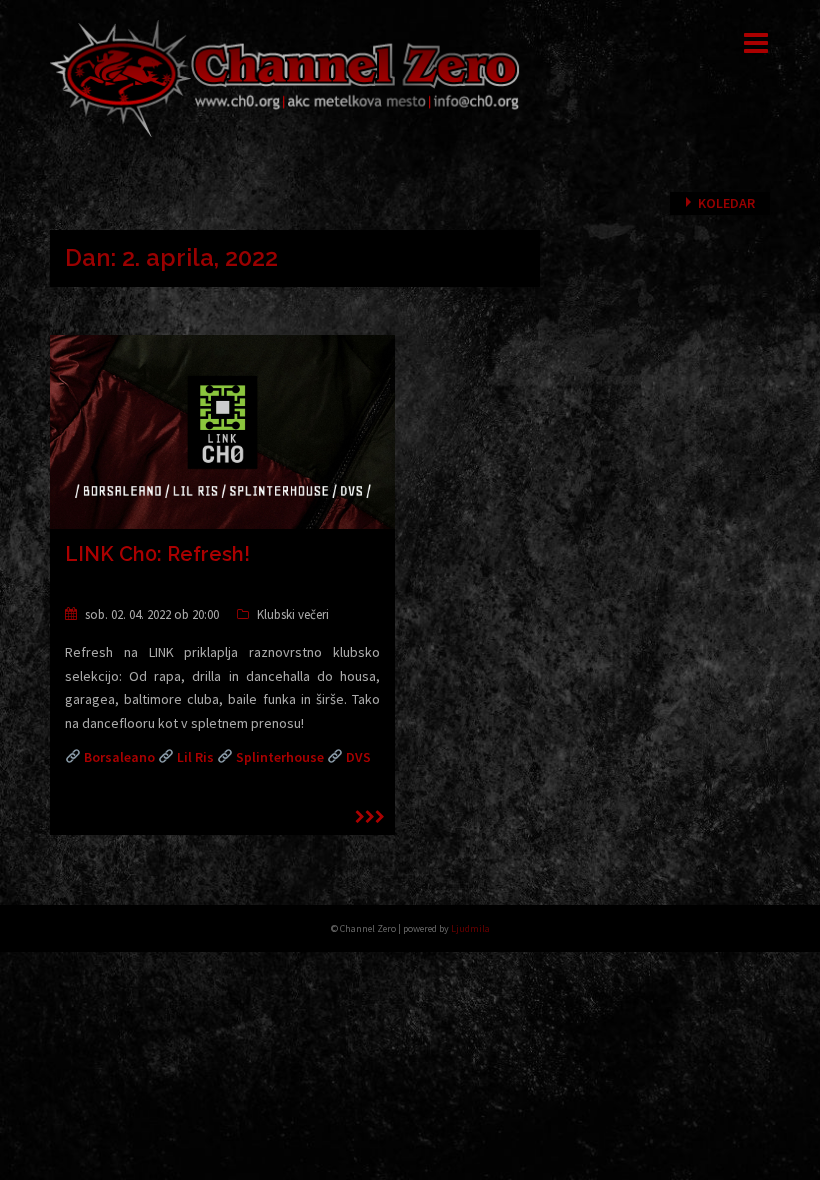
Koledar (726, 203)
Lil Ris (195, 757)
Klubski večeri (293, 614)
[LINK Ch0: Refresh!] (222, 430)
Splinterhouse (280, 757)
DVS (358, 757)
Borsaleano (119, 757)
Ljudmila (470, 928)
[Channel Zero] (285, 77)
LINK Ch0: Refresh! (157, 554)
